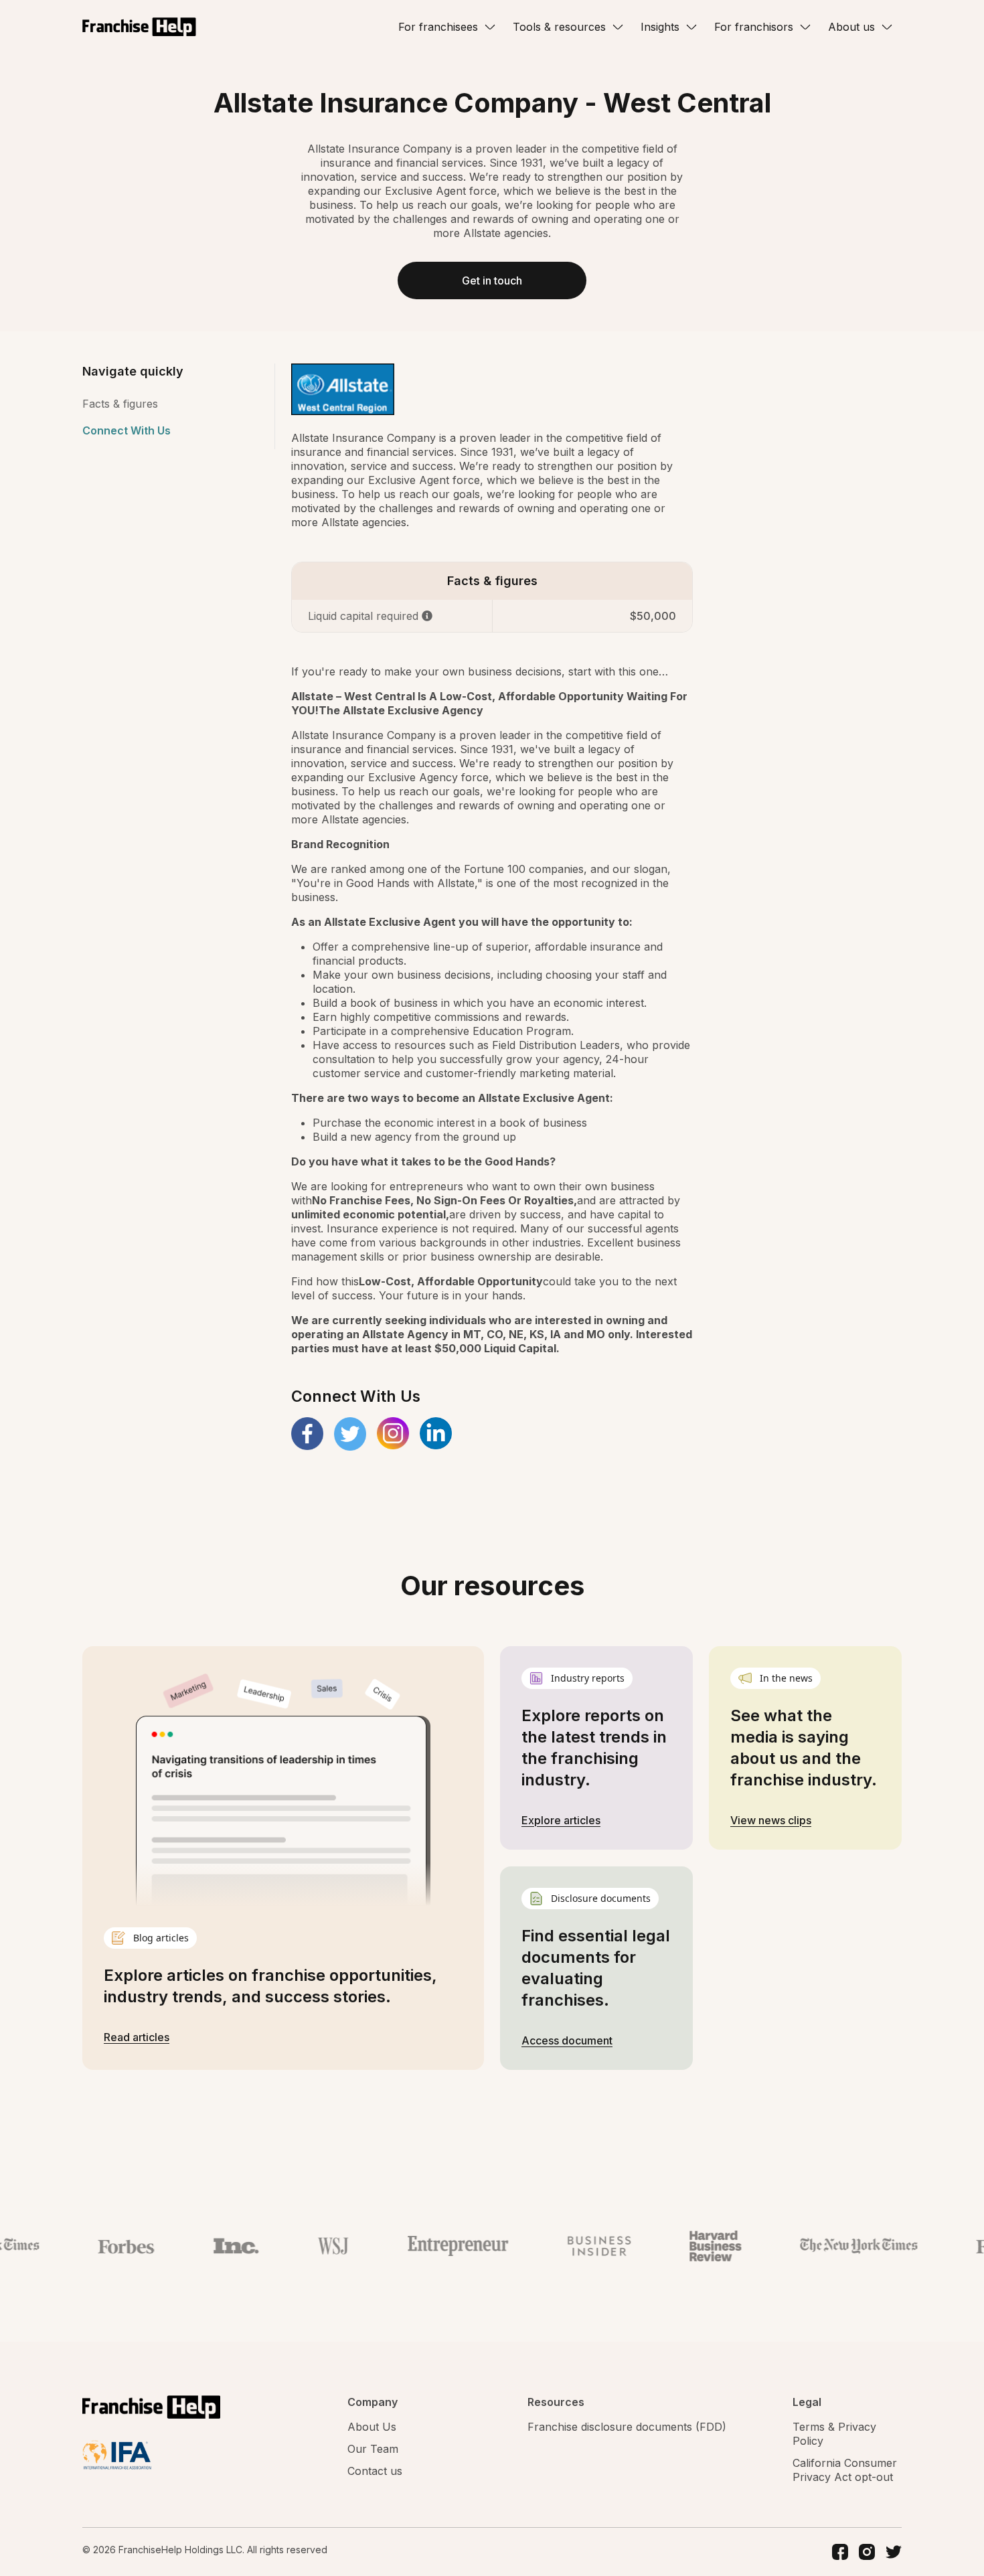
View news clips (771, 1820)
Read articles (137, 2037)
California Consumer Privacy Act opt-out (845, 2470)
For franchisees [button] (438, 27)
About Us (372, 2427)
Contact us (375, 2471)
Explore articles (561, 1820)
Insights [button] (660, 27)
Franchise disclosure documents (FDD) (627, 2427)
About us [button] (851, 27)
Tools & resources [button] (559, 27)
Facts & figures (120, 404)
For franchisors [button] (754, 27)
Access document (567, 2040)
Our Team (373, 2449)
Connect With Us (127, 430)
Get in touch (492, 280)
